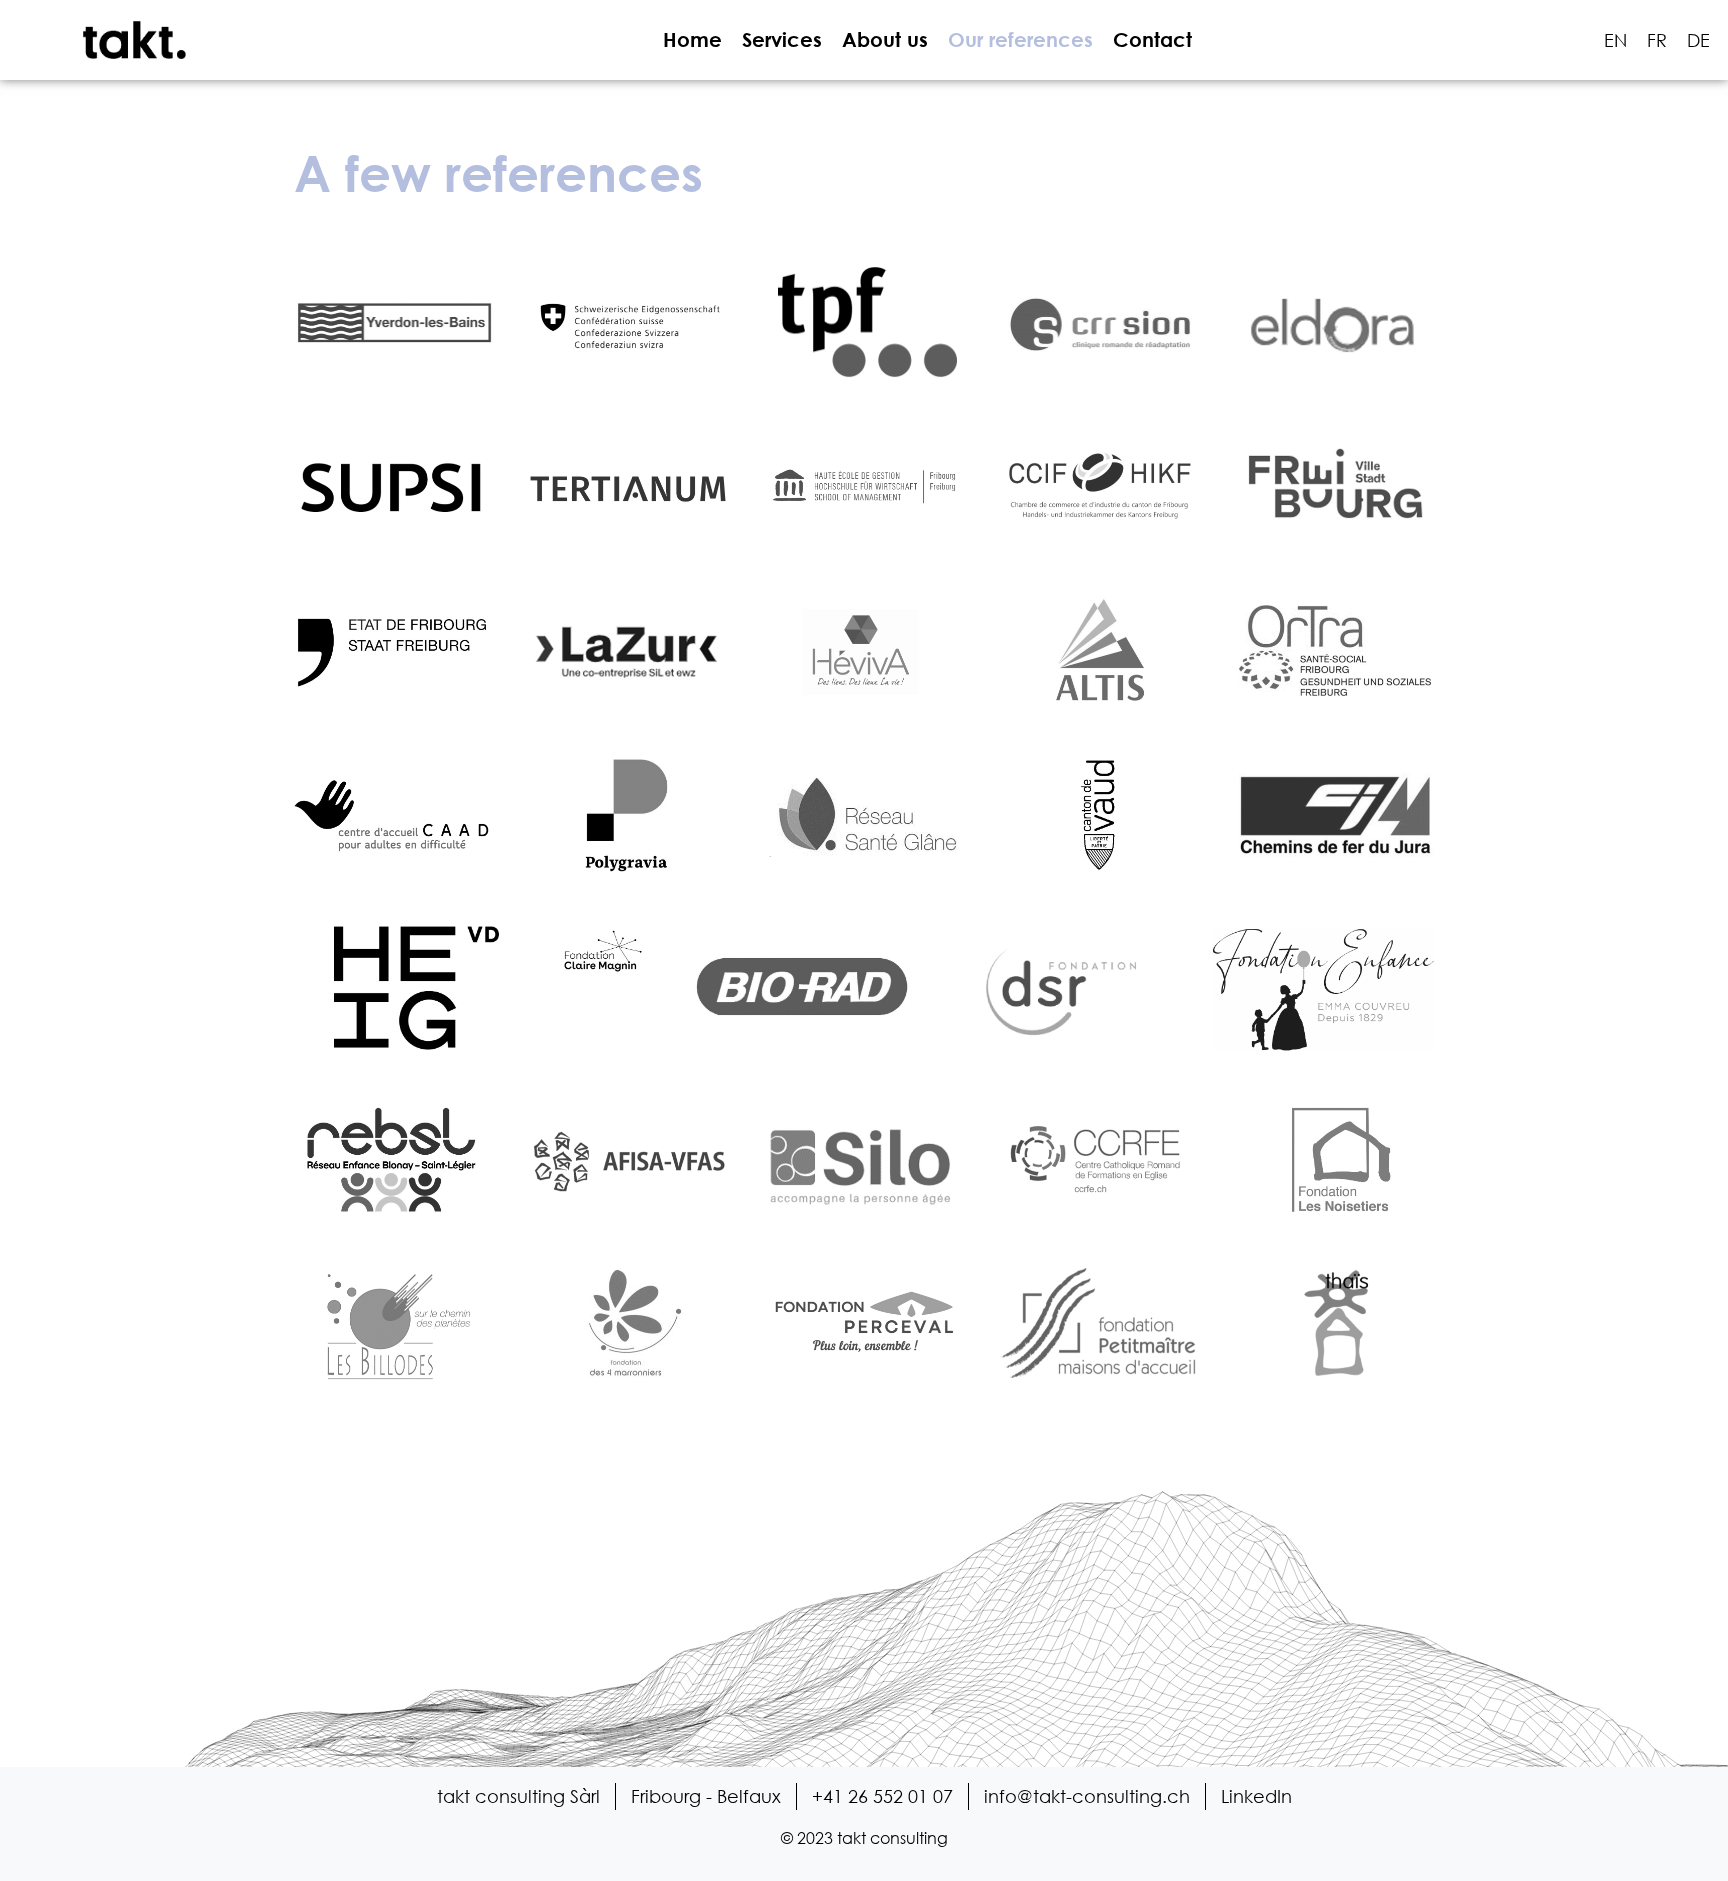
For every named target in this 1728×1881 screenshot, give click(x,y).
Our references (1020, 39)
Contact (1152, 39)
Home (692, 39)
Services (782, 39)
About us (885, 39)
